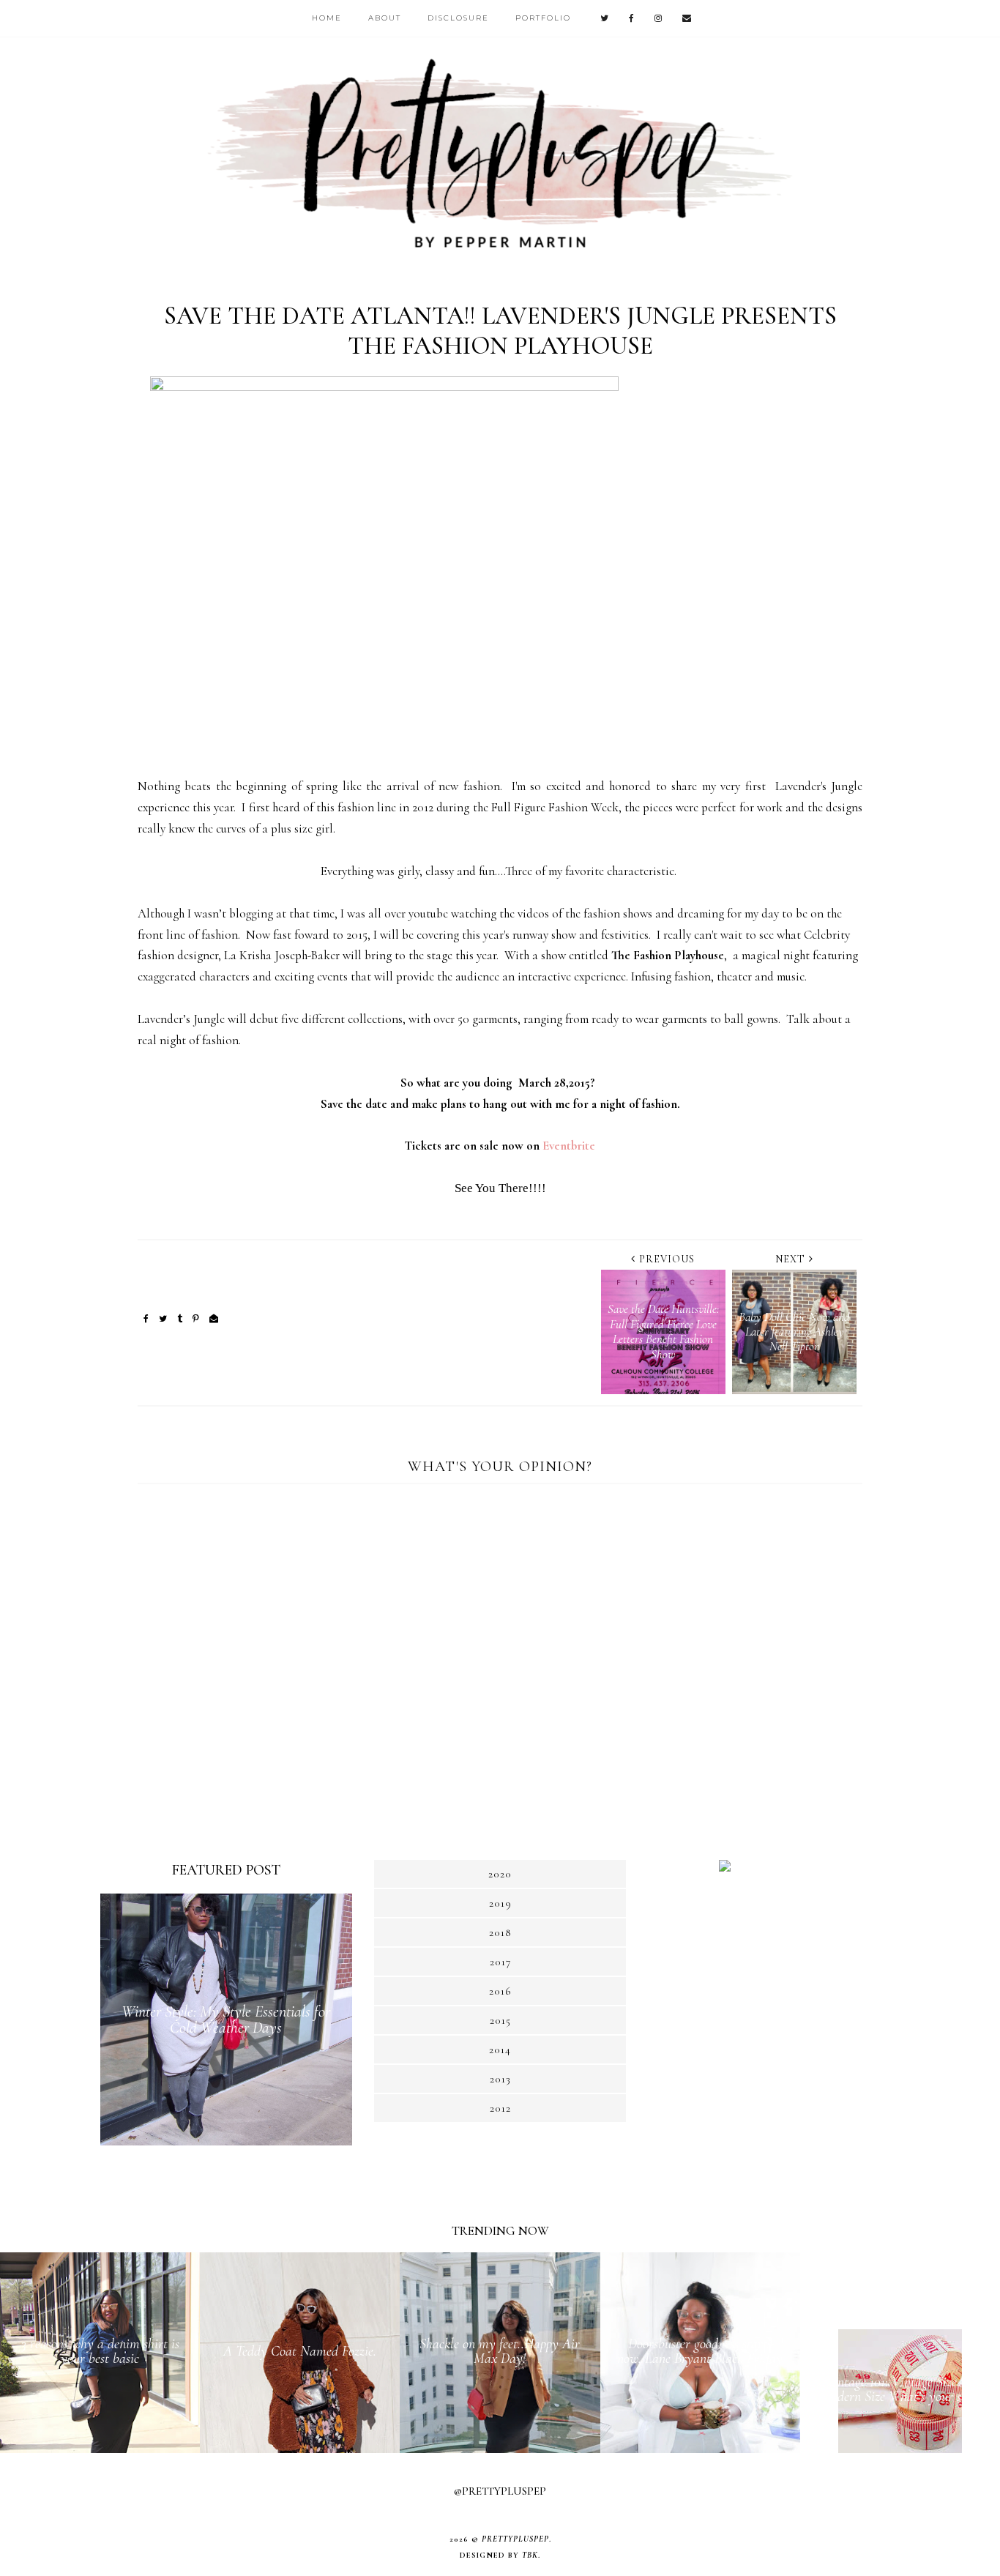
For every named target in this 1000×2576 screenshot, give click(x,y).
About (385, 18)
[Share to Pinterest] (196, 1319)
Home (327, 18)
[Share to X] (163, 1319)
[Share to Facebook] (146, 1319)
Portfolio (543, 18)
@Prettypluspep (500, 2491)
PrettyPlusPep (515, 2539)
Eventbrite (569, 1146)
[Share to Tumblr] (180, 1319)
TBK (530, 2555)
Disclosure (458, 18)
